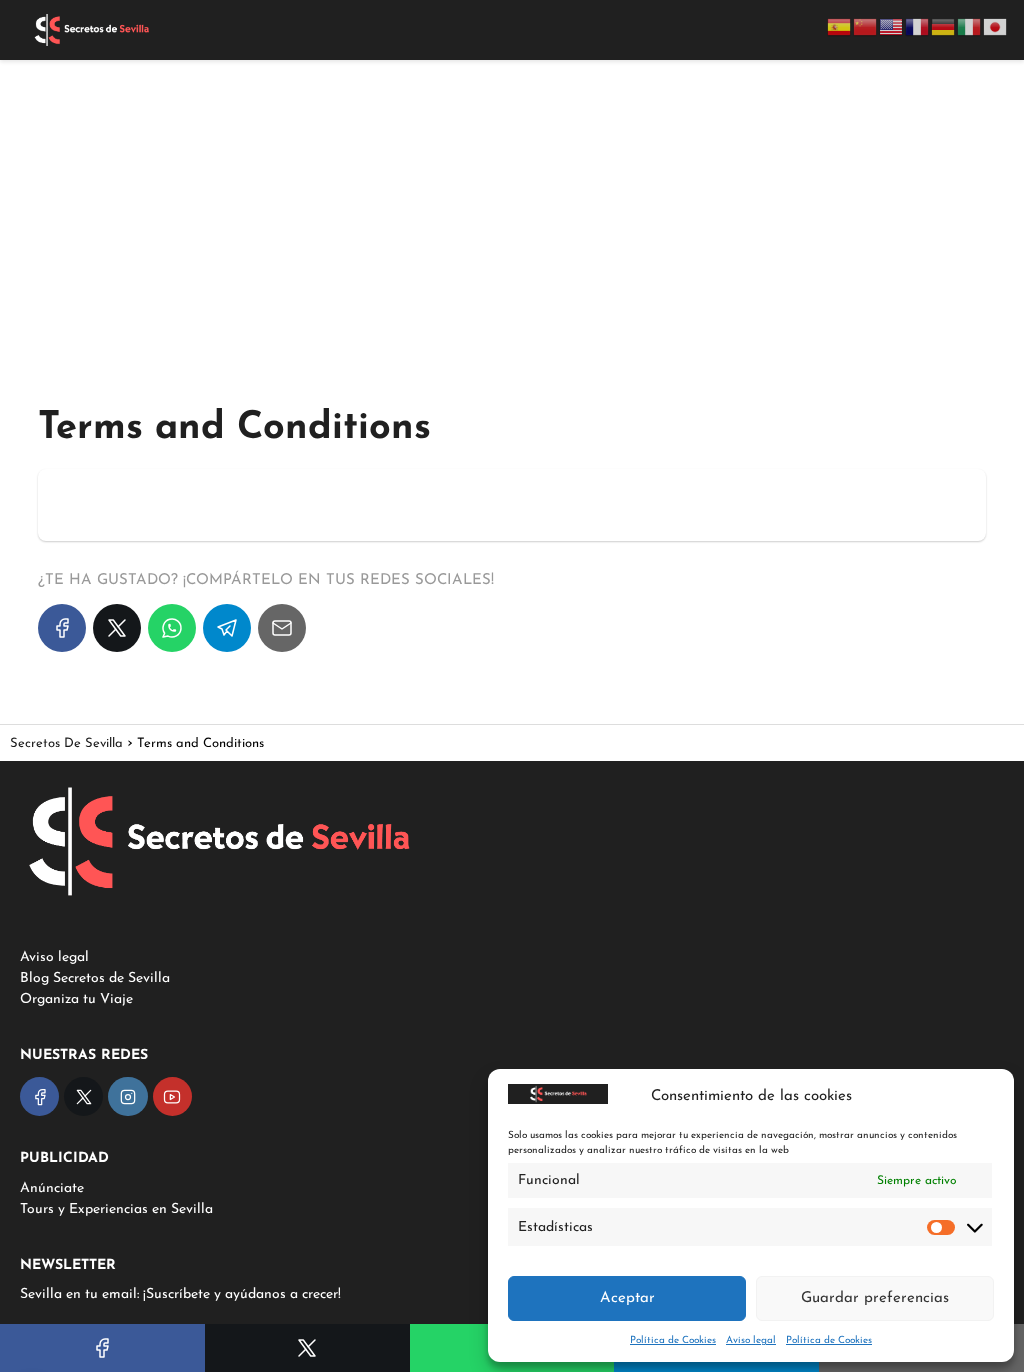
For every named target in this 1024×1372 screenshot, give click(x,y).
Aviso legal (751, 1340)
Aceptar (627, 1298)
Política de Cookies (673, 1340)
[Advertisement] (512, 214)
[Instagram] (127, 1096)
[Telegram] (227, 628)
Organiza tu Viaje (76, 999)
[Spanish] (840, 26)
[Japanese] (996, 26)
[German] (944, 26)
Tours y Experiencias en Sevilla (116, 1209)
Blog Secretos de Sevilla (95, 978)
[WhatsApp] (172, 628)
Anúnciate (52, 1188)
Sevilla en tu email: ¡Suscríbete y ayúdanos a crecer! (180, 1294)
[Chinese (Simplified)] (866, 26)
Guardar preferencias (875, 1298)
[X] (117, 628)
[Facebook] (62, 628)
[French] (918, 26)
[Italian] (970, 26)
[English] (892, 26)
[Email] (282, 628)
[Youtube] (172, 1096)
